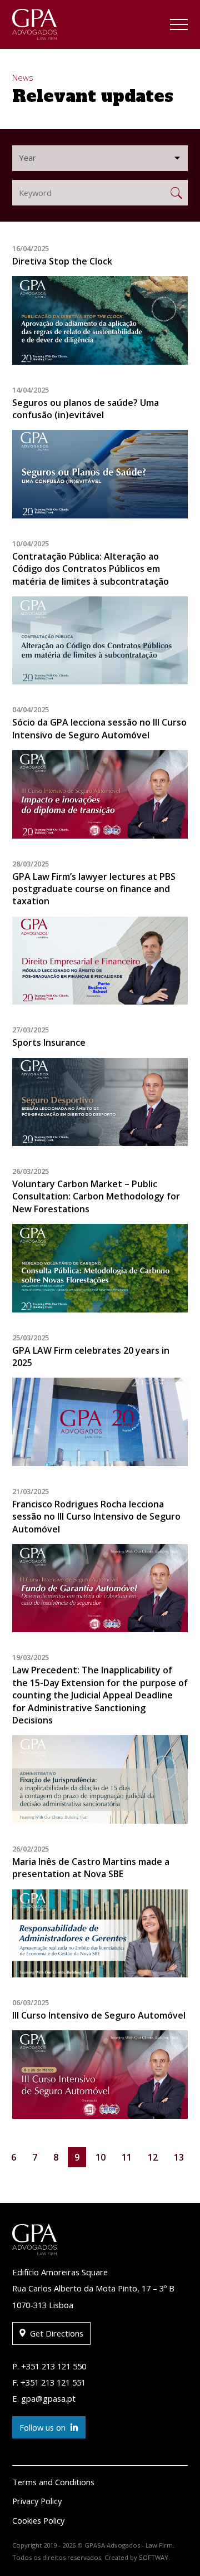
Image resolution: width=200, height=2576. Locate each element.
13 (179, 2157)
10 (101, 2157)
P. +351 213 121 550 (49, 2366)
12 (153, 2157)
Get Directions (56, 2333)
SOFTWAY (154, 2557)
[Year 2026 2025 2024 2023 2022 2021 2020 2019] (100, 158)
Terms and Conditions (53, 2482)
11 (127, 2157)
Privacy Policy (37, 2501)
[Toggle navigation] (179, 26)
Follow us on (44, 2427)
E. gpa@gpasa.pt (44, 2398)
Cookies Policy (38, 2520)
